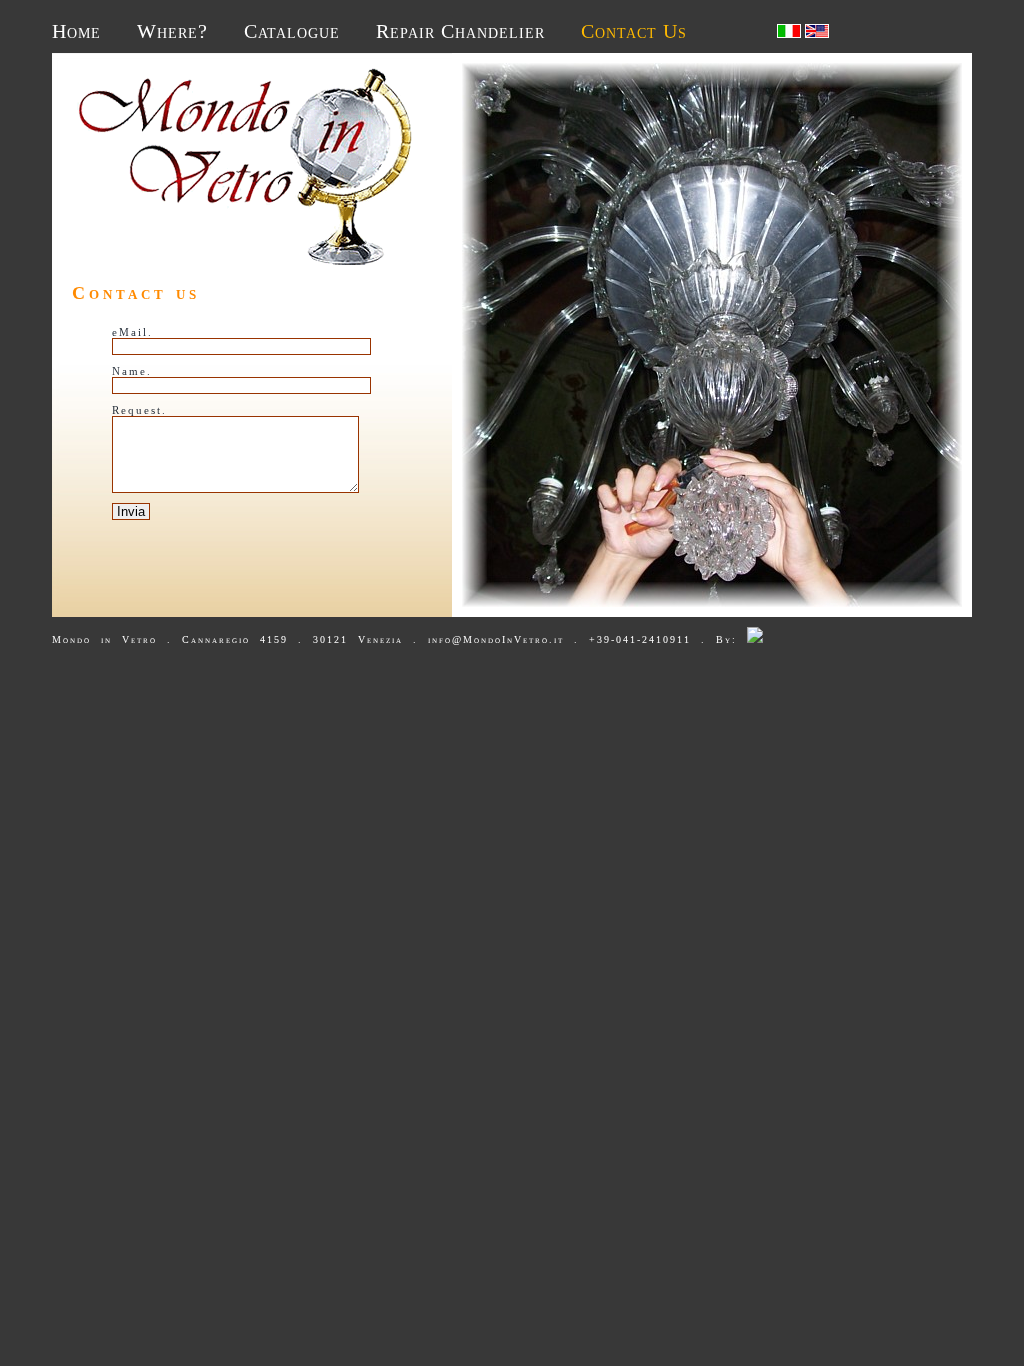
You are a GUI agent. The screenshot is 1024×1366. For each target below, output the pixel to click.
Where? (172, 31)
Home (76, 31)
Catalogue (292, 31)
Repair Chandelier (460, 31)
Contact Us (634, 31)
